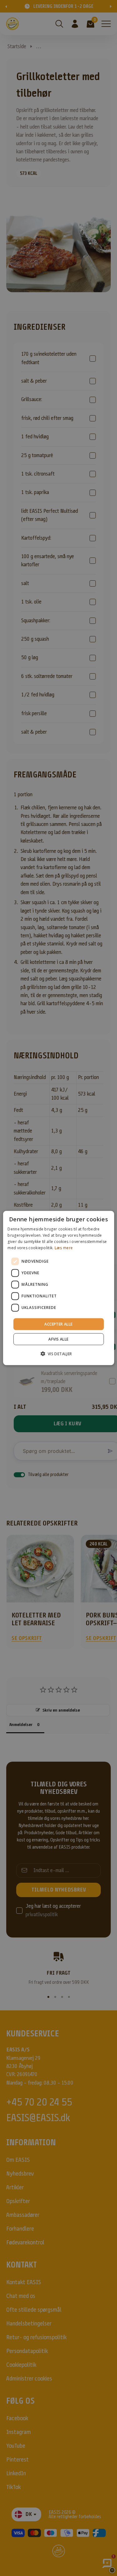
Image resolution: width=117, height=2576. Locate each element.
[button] (58, 1353)
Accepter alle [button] (58, 1324)
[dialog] (58, 1288)
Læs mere (64, 1247)
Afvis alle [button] (58, 1339)
